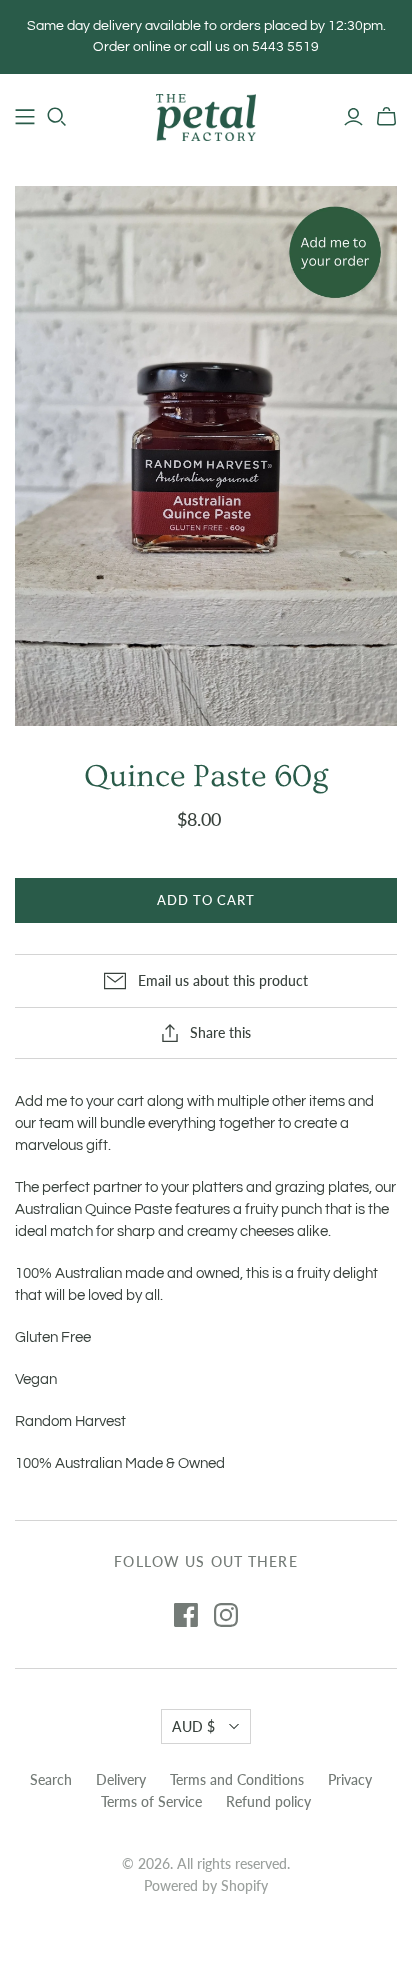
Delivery (121, 1779)
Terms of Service (151, 1801)
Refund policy (268, 1801)
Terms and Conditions (237, 1779)
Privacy (350, 1779)
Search (51, 1779)
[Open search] (57, 117)
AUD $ (193, 1726)
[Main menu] (25, 117)
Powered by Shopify (206, 1885)
